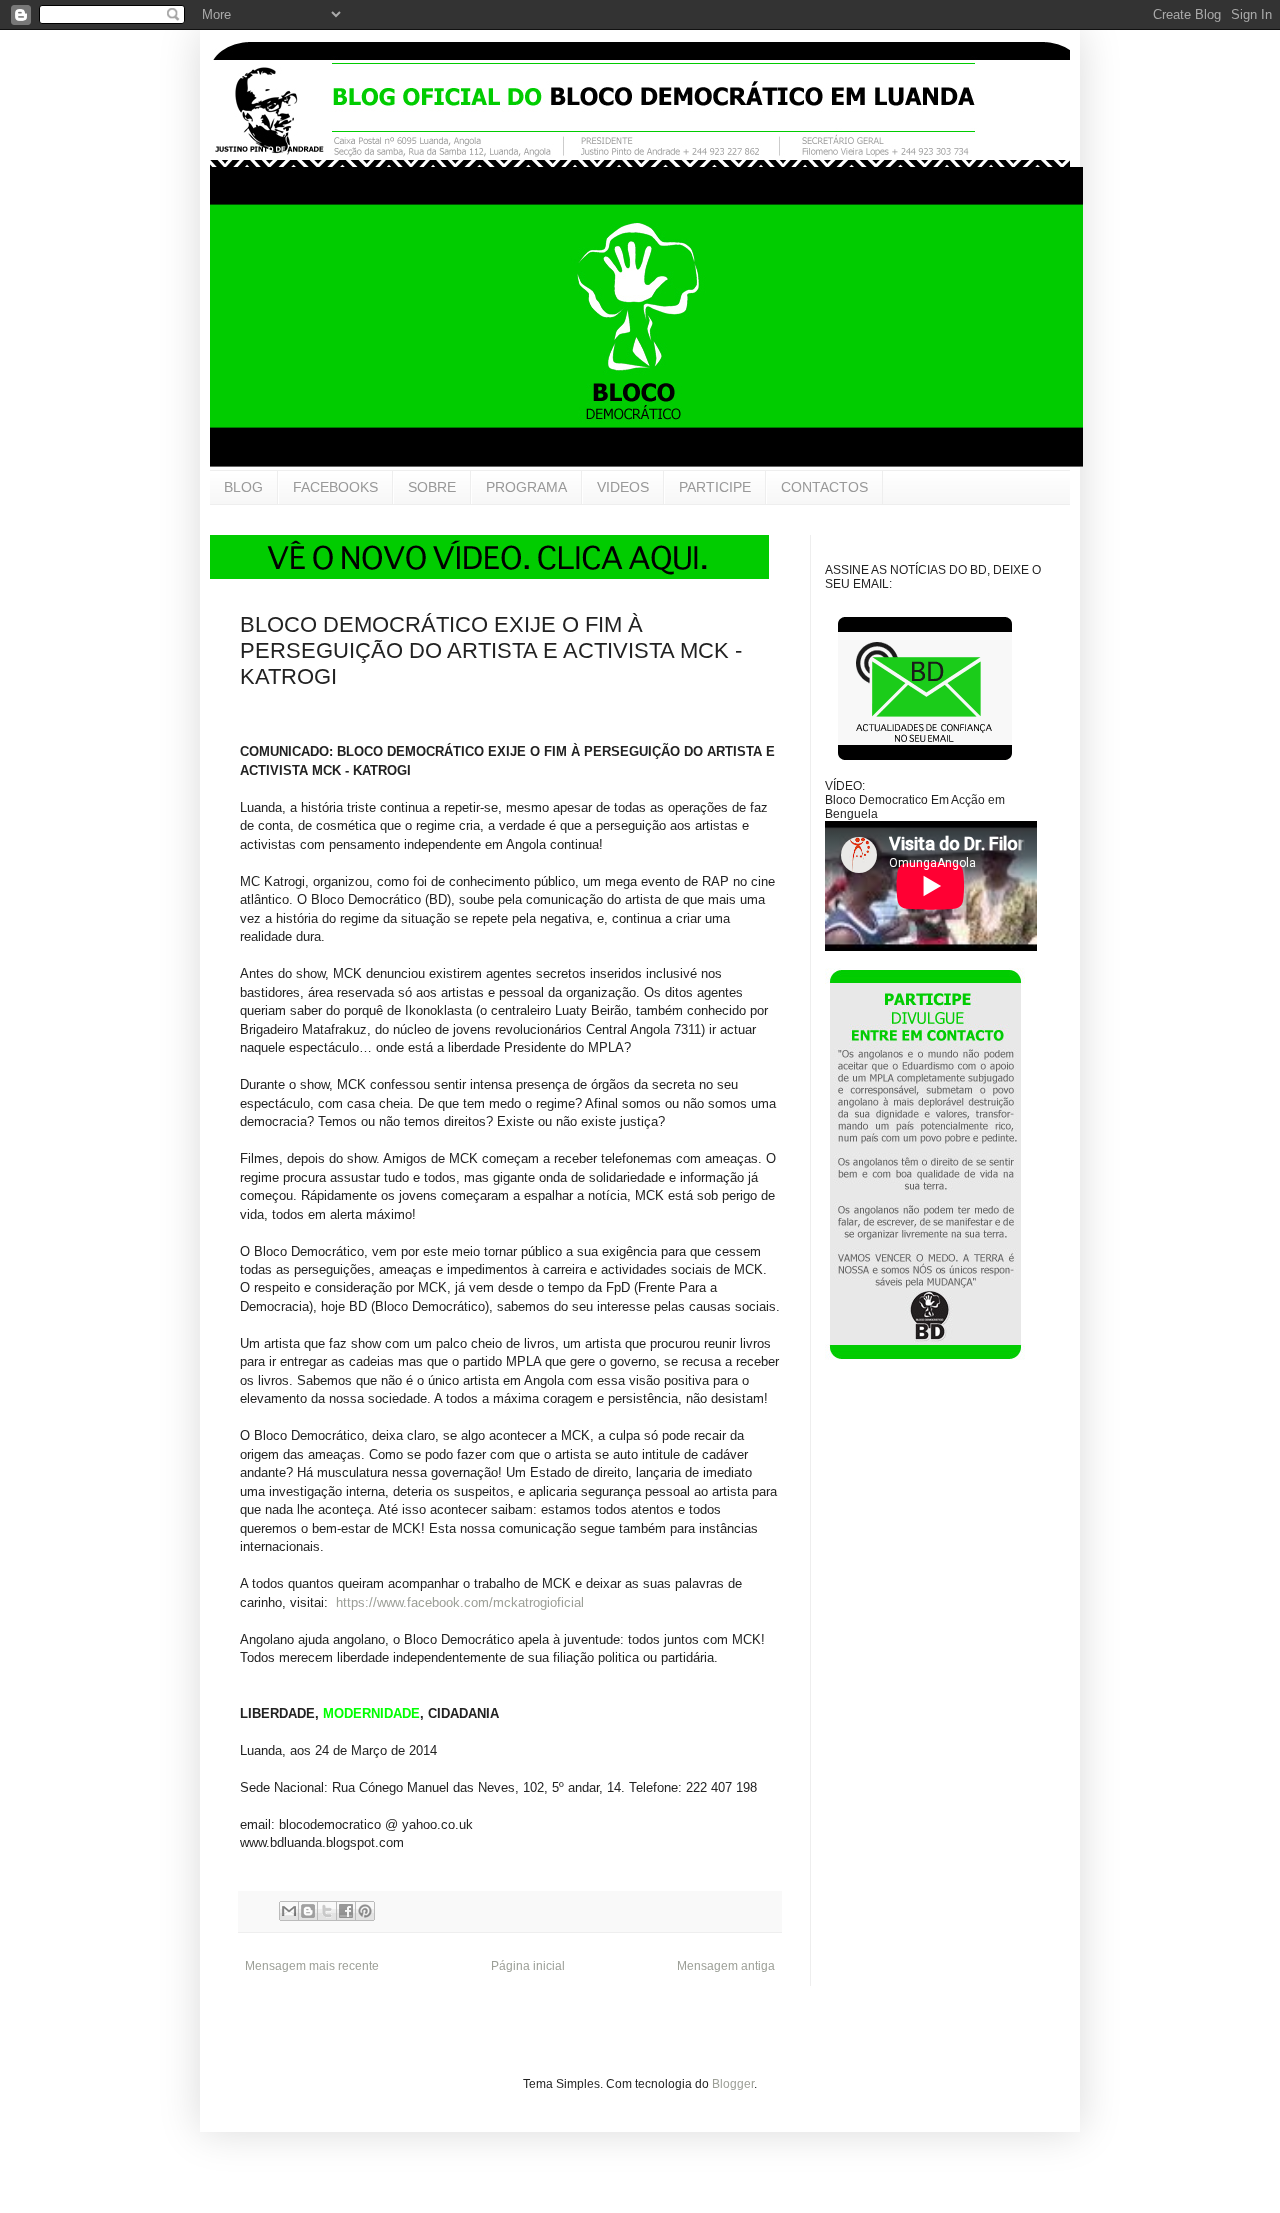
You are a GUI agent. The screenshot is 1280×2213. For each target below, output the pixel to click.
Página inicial (528, 1966)
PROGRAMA (526, 487)
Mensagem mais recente (312, 1966)
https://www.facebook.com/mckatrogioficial (460, 1602)
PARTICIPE (715, 487)
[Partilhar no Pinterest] (365, 1911)
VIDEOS (623, 487)
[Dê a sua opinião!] (308, 1911)
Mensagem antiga (726, 1966)
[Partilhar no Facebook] (346, 1911)
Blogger (733, 2084)
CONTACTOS (824, 487)
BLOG (243, 487)
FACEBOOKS (335, 487)
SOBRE (432, 487)
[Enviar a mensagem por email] (289, 1911)
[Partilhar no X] (327, 1911)
